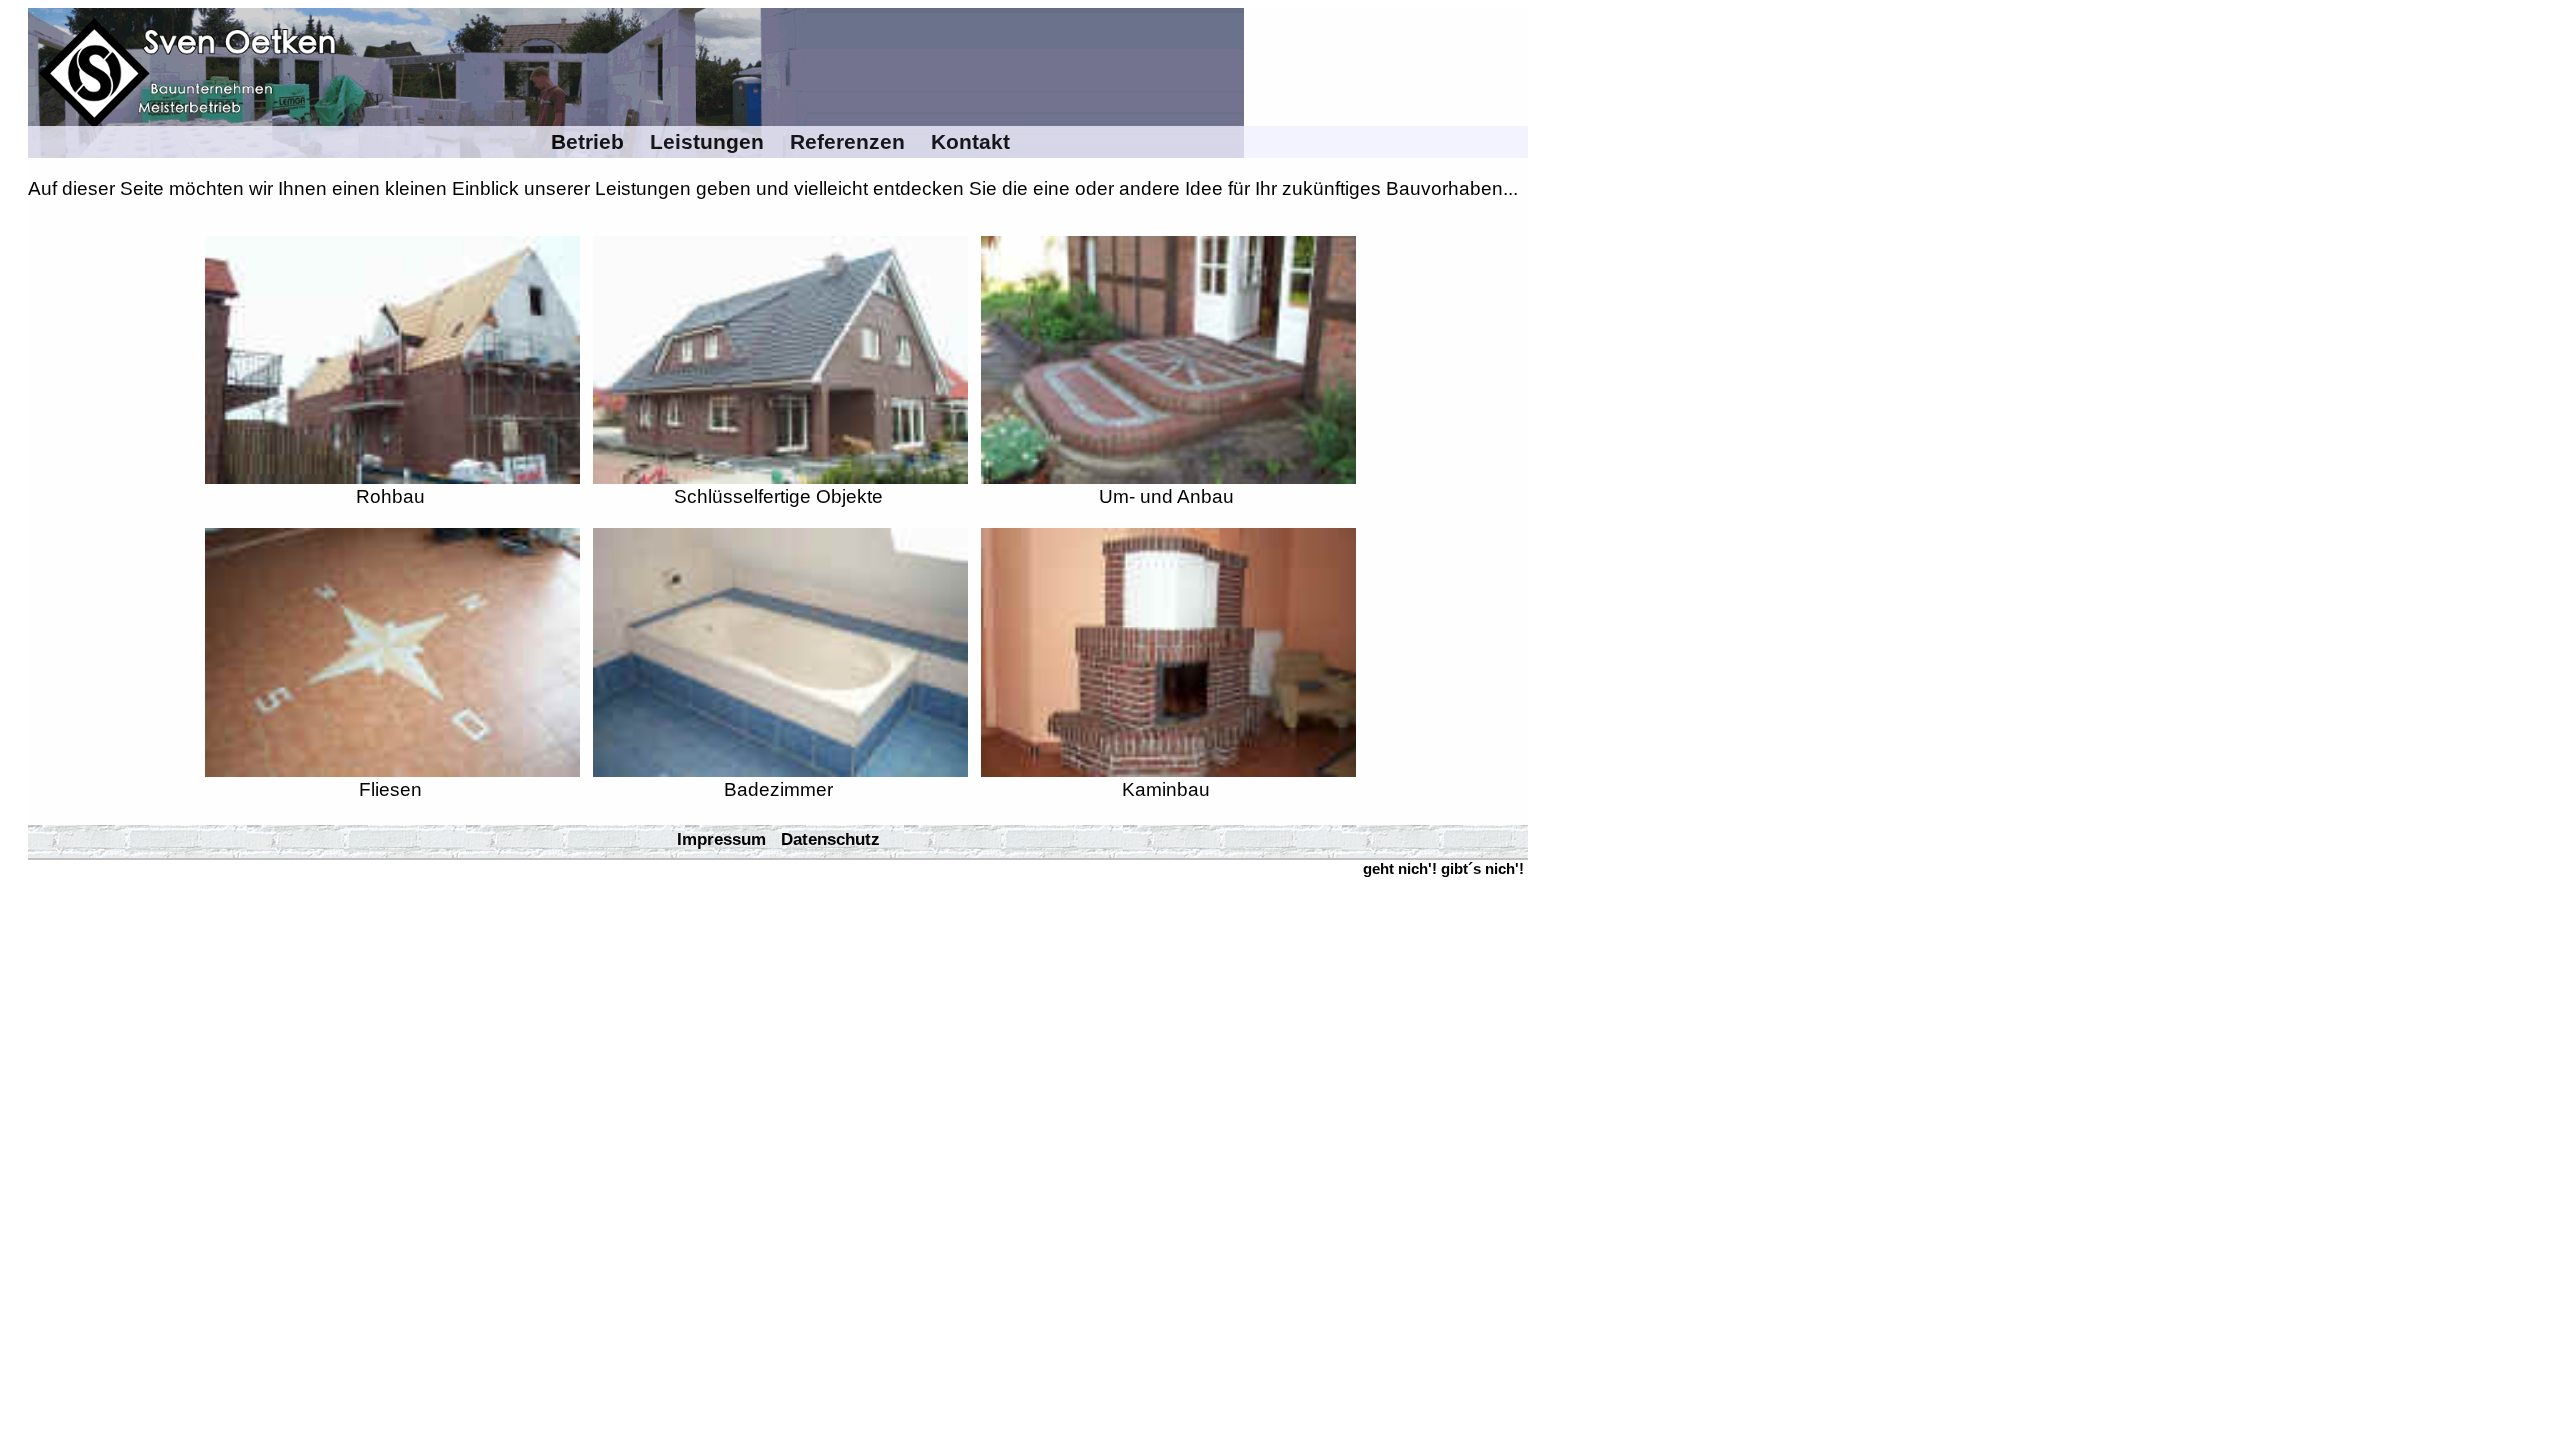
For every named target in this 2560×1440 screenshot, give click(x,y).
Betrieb (587, 141)
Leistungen (707, 141)
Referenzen (847, 141)
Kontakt (970, 141)
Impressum (721, 839)
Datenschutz (830, 839)
